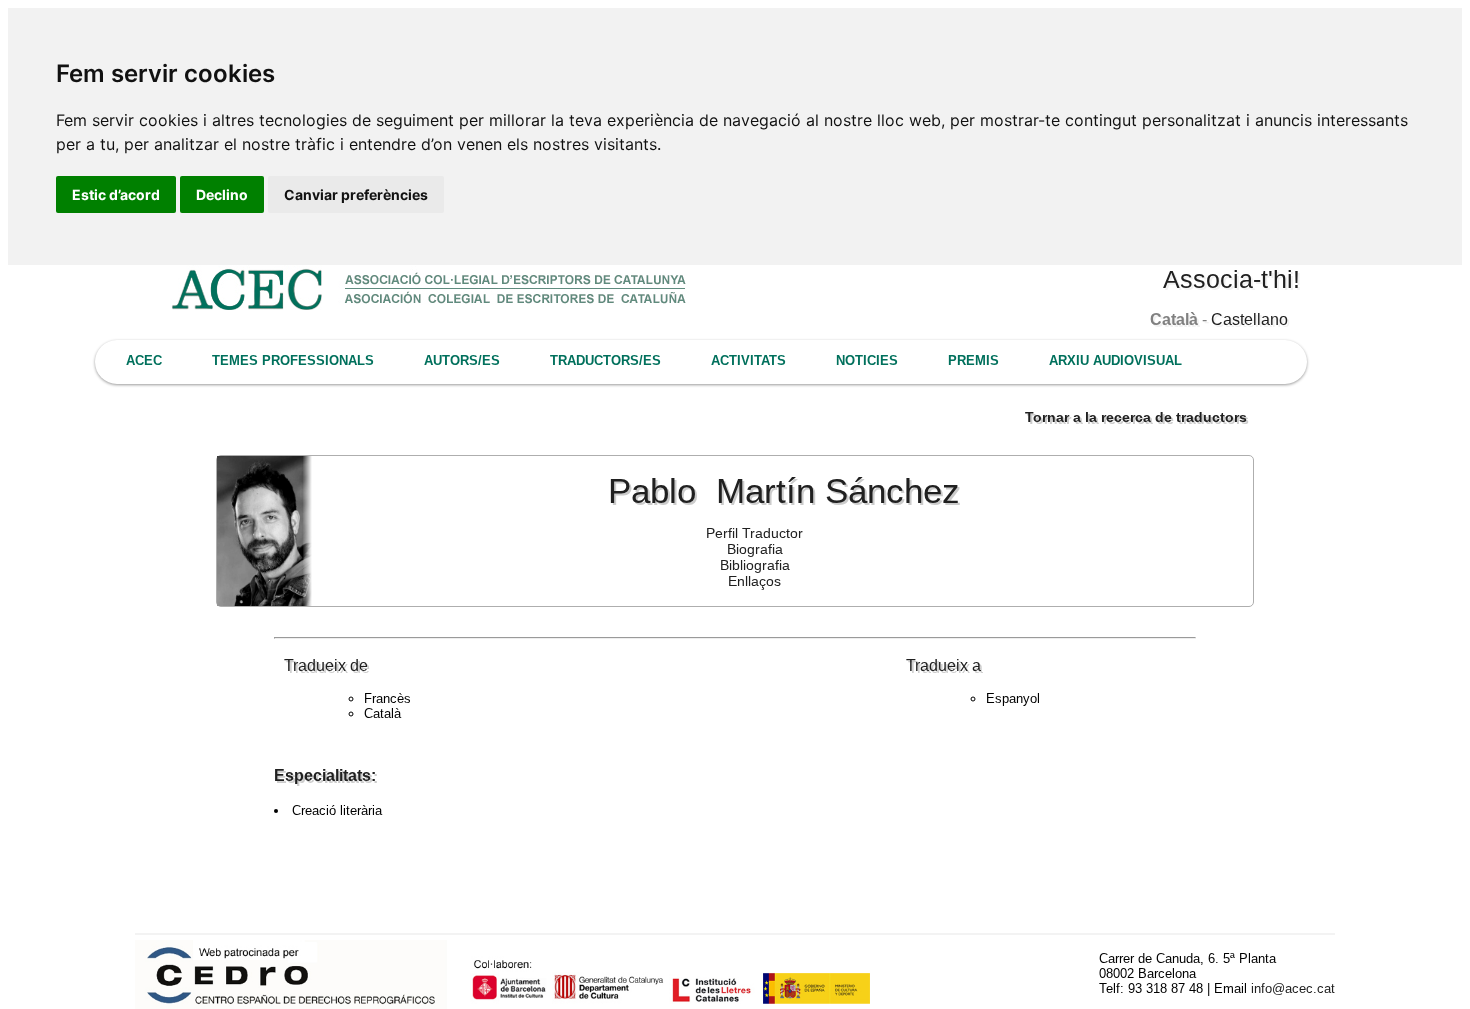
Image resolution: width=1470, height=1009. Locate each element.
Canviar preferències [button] (356, 194)
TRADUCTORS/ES (605, 360)
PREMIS (973, 360)
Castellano (1249, 319)
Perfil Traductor (754, 533)
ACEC (144, 360)
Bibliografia (755, 565)
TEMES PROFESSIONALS (293, 360)
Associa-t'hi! (1231, 279)
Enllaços (754, 581)
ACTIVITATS (748, 360)
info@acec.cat (1293, 988)
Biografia (755, 549)
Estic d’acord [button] (116, 194)
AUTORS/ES (462, 360)
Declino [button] (222, 194)
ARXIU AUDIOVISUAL (1115, 360)
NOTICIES (867, 360)
